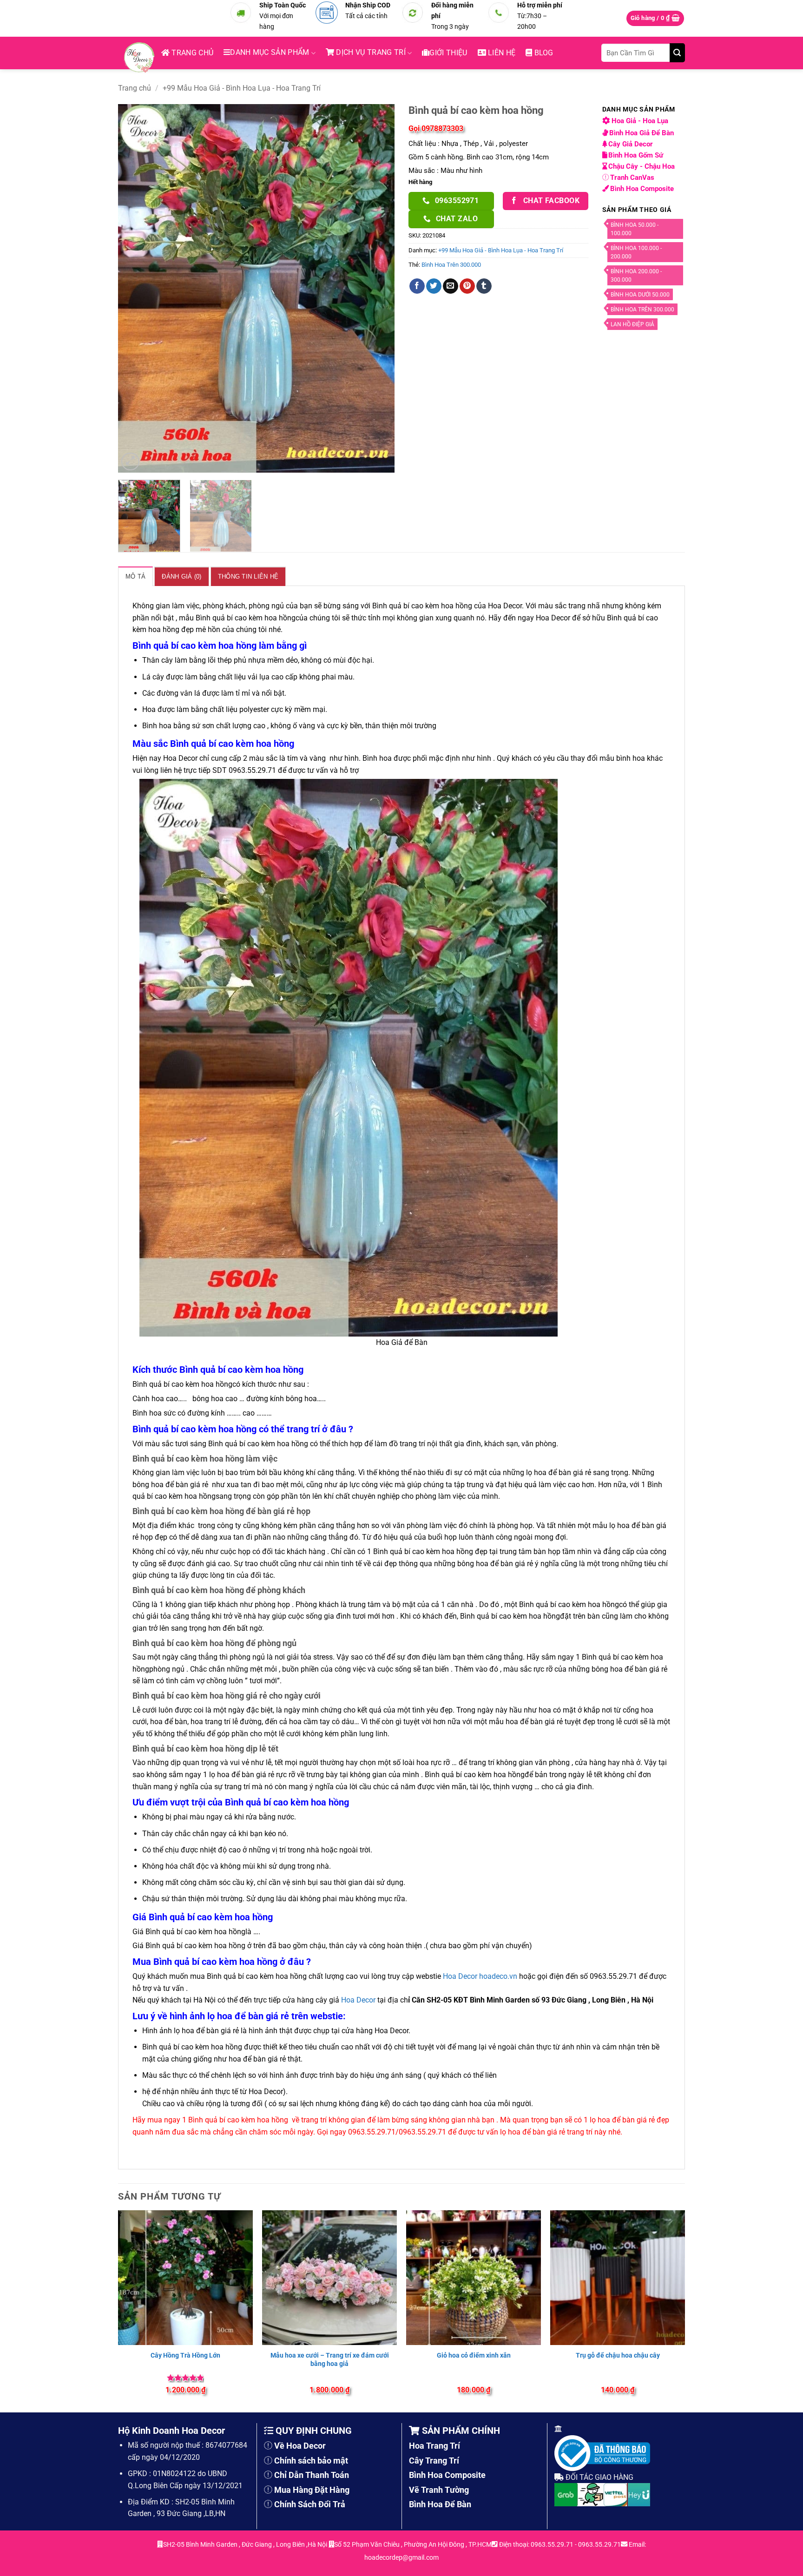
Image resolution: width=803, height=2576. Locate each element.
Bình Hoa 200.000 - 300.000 (636, 276)
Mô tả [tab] (135, 576)
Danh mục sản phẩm (270, 52)
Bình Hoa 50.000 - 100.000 (635, 229)
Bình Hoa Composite (642, 189)
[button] (655, 18)
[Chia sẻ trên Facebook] (417, 286)
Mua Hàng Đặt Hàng (312, 2490)
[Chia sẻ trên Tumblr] (484, 286)
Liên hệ (501, 53)
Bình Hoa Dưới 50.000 (640, 295)
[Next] (377, 288)
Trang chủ (191, 53)
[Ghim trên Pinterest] (467, 286)
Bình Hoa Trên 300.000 (451, 265)
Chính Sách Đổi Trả (310, 2504)
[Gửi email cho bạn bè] (451, 286)
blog (543, 53)
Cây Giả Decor (632, 144)
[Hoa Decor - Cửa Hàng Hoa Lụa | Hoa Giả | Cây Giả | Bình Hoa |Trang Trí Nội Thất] (142, 58)
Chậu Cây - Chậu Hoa (642, 166)
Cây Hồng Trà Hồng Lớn (185, 2355)
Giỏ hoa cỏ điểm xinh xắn (474, 2355)
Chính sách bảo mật (311, 2461)
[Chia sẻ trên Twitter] (434, 286)
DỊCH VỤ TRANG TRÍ (370, 52)
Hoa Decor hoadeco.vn (480, 1976)
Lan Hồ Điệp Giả (632, 324)
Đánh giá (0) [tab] (181, 576)
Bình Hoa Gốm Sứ (637, 155)
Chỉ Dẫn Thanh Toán (312, 2475)
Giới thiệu (448, 53)
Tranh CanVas (632, 178)
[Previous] (135, 288)
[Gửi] (677, 53)
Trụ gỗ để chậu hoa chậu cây (618, 2355)
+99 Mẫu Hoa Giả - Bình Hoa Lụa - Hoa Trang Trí (242, 88)
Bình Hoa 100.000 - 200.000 (636, 252)
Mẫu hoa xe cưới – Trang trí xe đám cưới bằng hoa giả (330, 2359)
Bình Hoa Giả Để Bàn (642, 133)
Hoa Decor (358, 2000)
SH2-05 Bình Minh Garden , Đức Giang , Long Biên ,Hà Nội (246, 2545)
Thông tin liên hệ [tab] (248, 576)
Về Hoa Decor (300, 2446)
